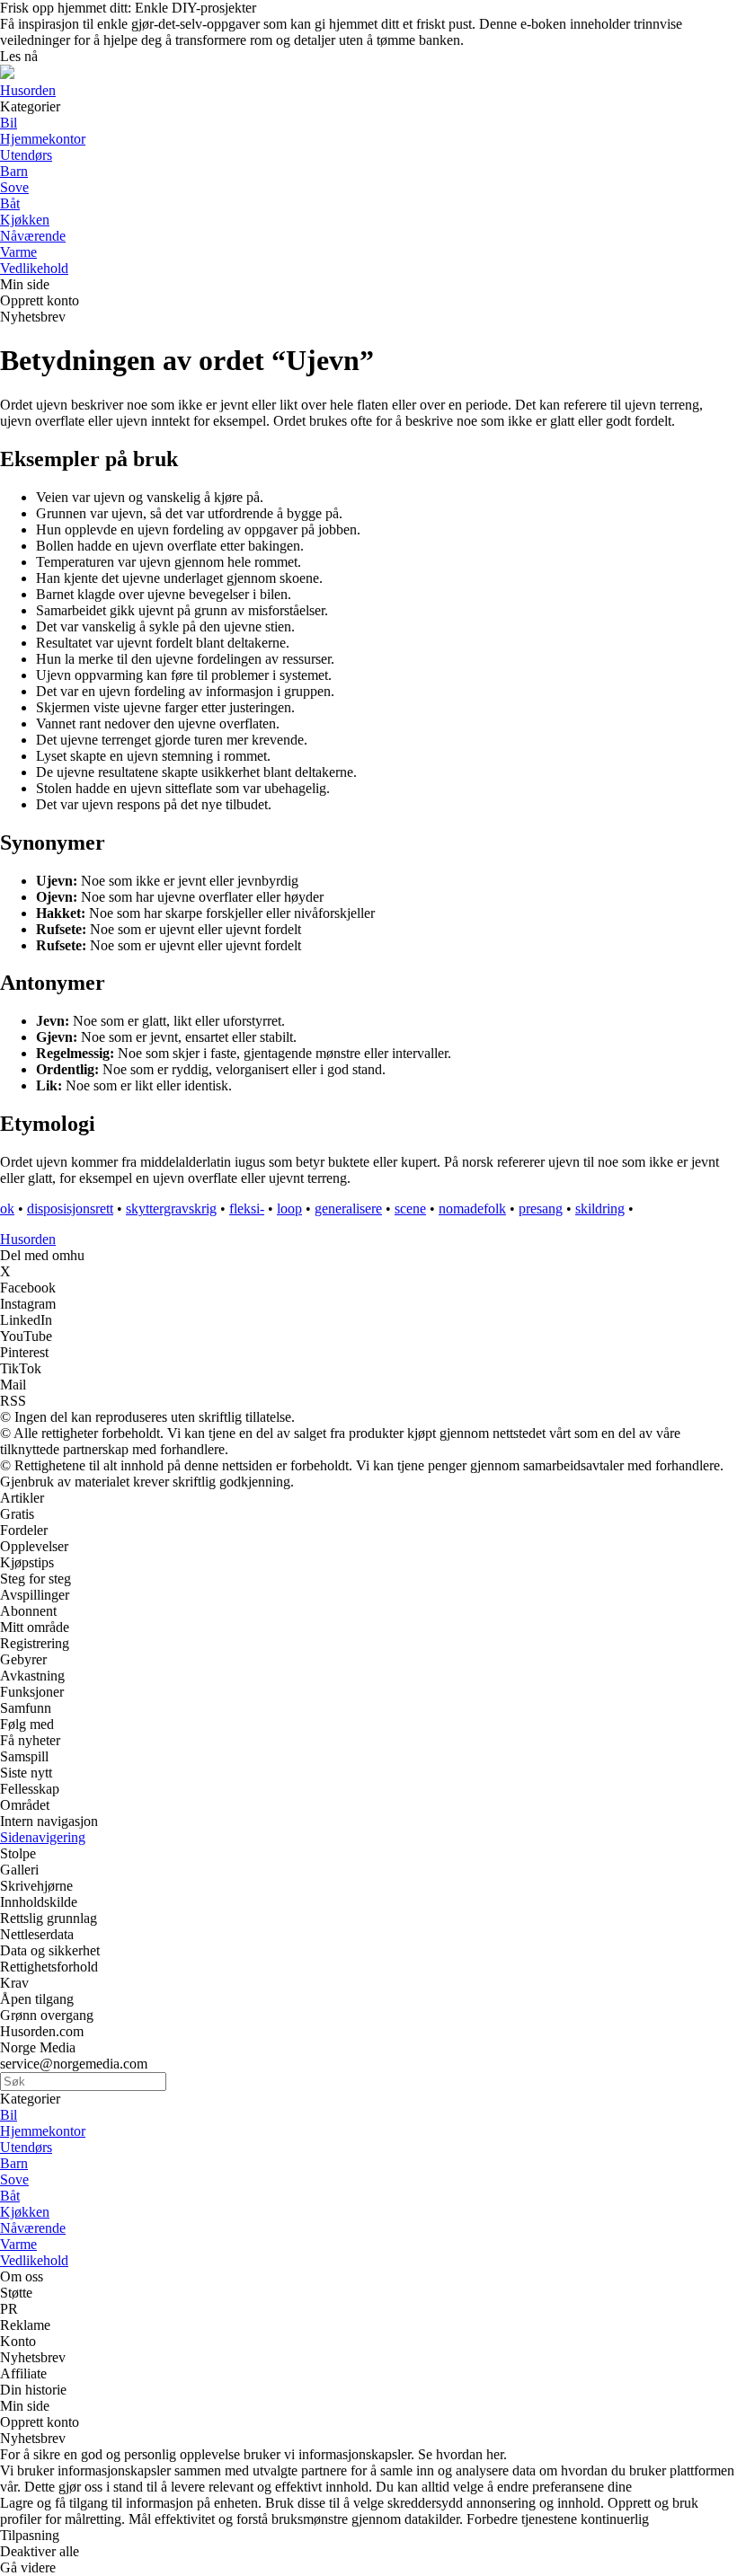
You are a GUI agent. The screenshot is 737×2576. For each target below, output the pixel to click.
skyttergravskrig (171, 1209)
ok (7, 1209)
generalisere (348, 1209)
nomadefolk (472, 1209)
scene (410, 1209)
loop (289, 1209)
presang (541, 1209)
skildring (600, 1209)
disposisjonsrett (70, 1209)
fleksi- (247, 1209)
